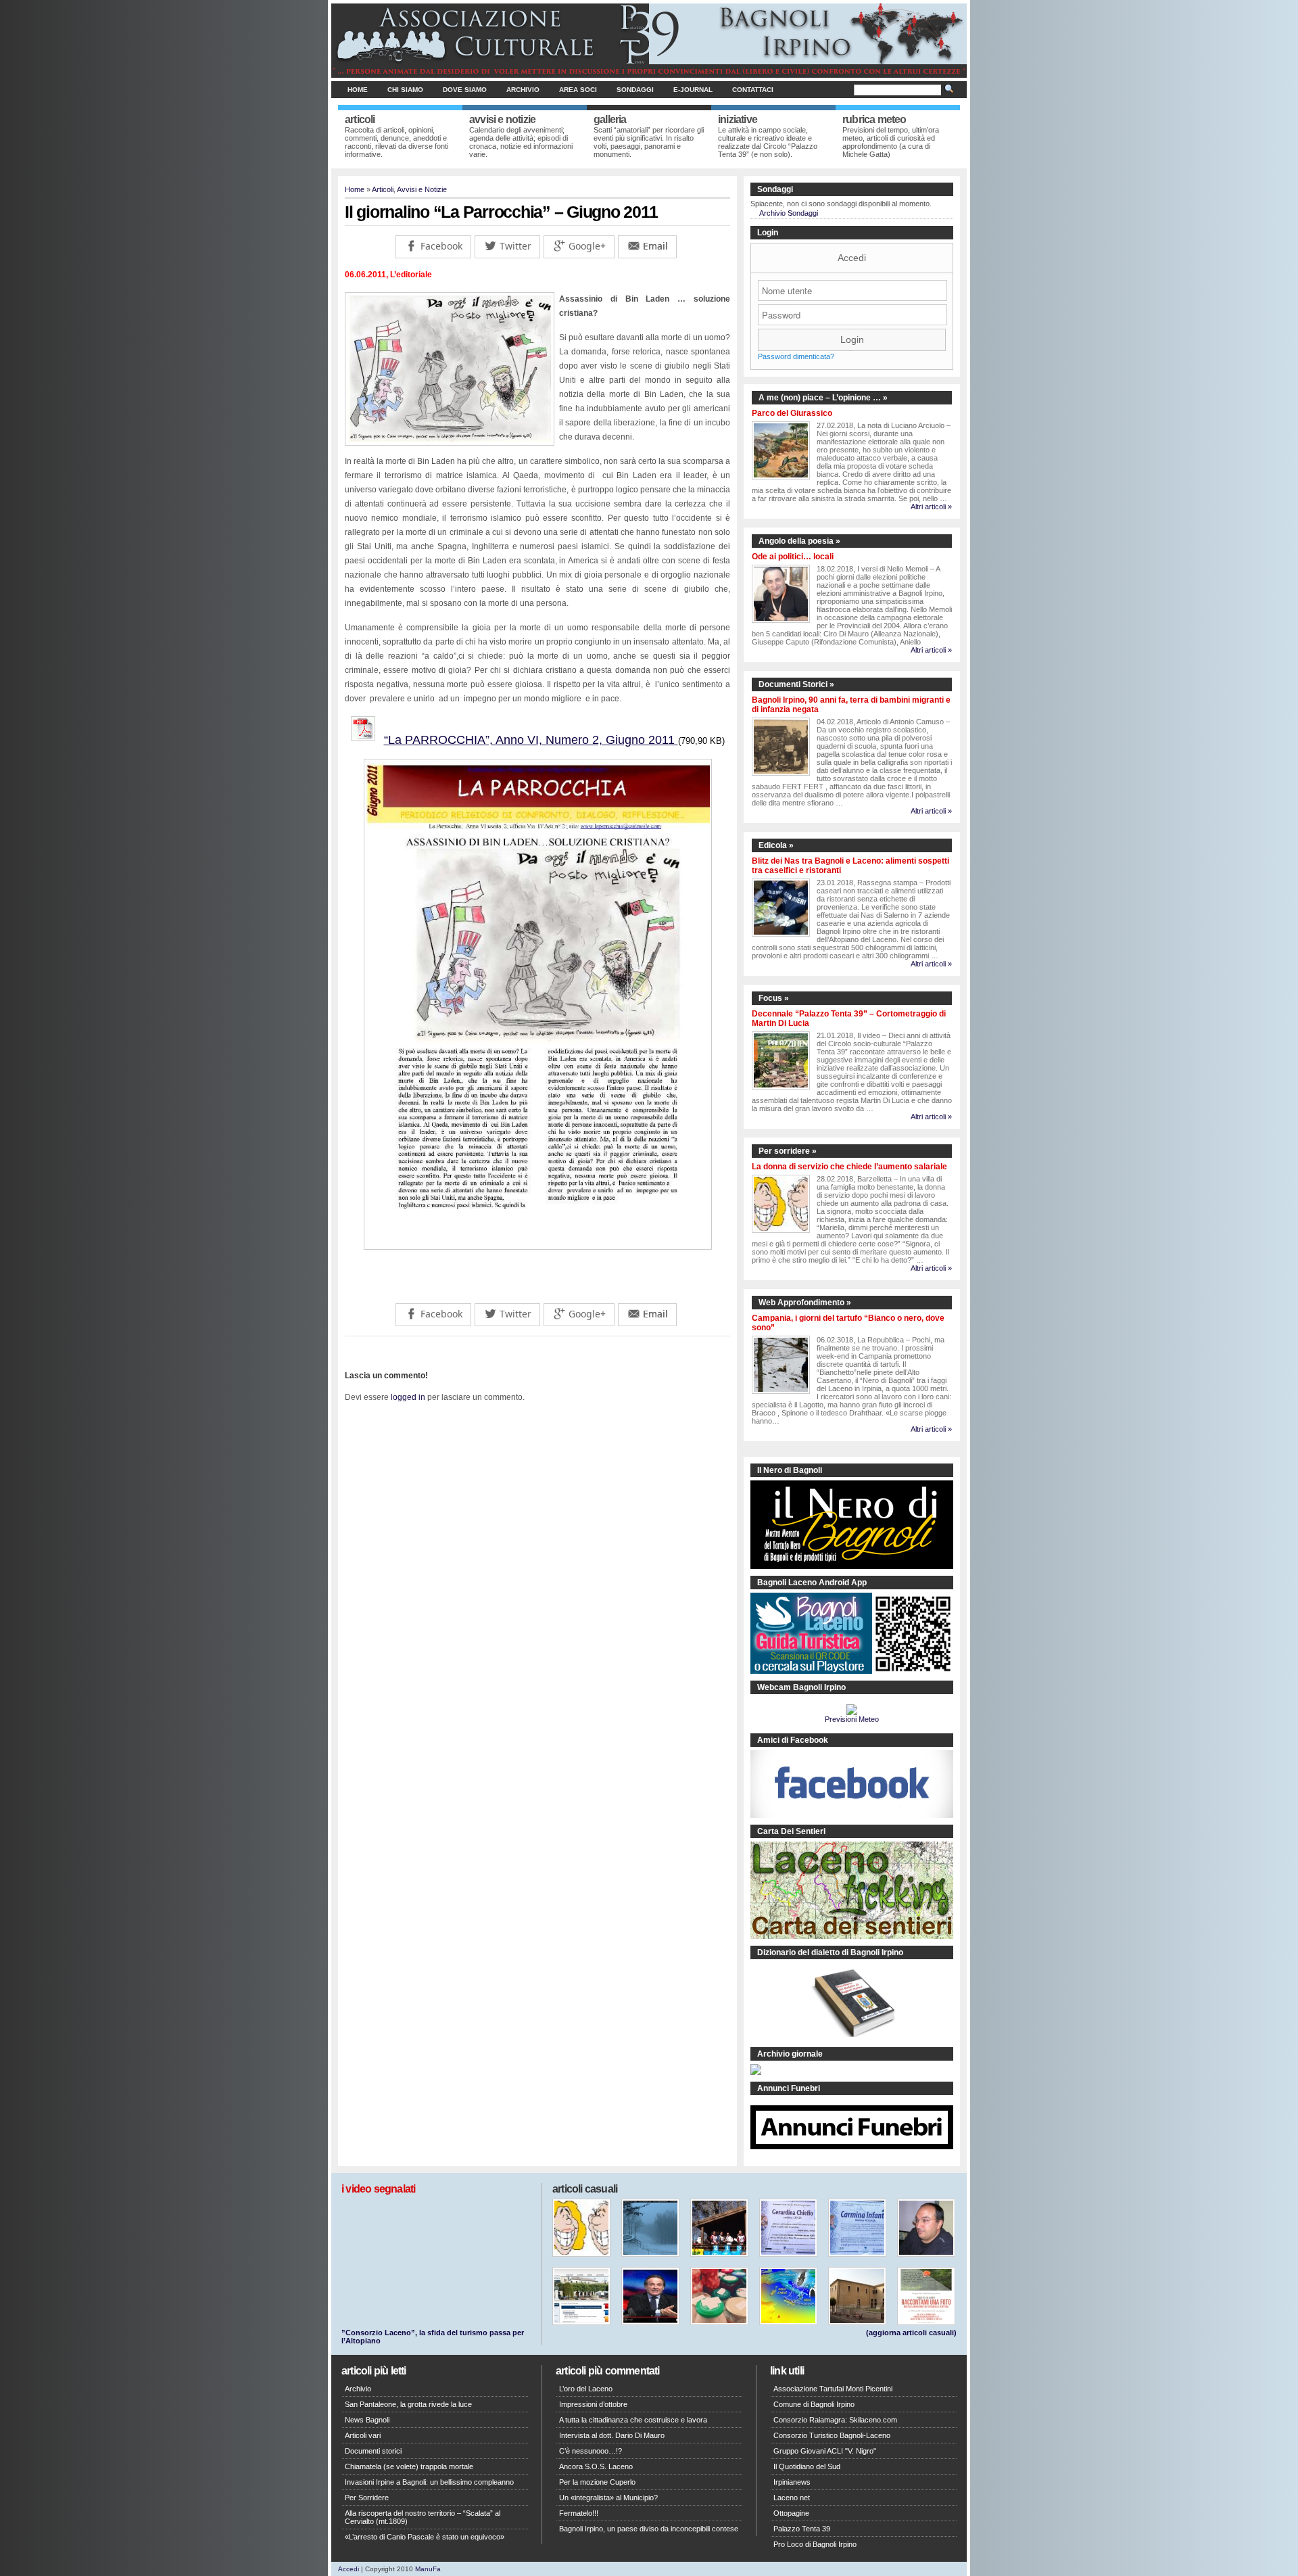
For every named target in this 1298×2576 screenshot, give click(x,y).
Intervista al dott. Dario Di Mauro (612, 2435)
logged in (408, 1397)
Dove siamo (465, 90)
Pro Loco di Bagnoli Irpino (815, 2544)
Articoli (383, 189)
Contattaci (753, 90)
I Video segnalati (378, 2189)
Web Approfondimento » (805, 1303)
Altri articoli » (931, 507)
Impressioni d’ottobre (593, 2404)
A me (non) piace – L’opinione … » (823, 398)
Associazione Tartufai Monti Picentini (833, 2389)
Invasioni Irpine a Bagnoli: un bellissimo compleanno (429, 2482)
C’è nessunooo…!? (591, 2451)
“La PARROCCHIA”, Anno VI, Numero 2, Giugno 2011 (531, 740)
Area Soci (578, 90)
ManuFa (428, 2569)
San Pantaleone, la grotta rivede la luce (408, 2404)
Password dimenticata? (796, 356)
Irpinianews (792, 2482)
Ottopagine (791, 2513)
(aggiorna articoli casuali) (911, 2333)
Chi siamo (405, 90)
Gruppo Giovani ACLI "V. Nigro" (825, 2451)
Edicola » (776, 845)
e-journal (693, 90)
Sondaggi (635, 90)
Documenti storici (373, 2451)
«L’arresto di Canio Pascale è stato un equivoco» (425, 2537)
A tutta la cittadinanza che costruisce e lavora (633, 2420)
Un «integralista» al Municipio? (608, 2498)
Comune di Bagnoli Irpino (814, 2404)
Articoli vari (363, 2435)
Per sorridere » (788, 1151)
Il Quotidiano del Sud (807, 2466)
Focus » (774, 998)
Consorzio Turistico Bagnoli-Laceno (832, 2435)
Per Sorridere (367, 2498)
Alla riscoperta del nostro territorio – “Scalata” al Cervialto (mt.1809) (423, 2517)
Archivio (523, 90)
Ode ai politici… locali (793, 557)
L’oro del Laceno (586, 2389)
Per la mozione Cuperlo (597, 2482)
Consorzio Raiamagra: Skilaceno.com (835, 2420)
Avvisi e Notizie (422, 189)
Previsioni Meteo (852, 1719)
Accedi (852, 258)
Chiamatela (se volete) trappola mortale (409, 2466)
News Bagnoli (367, 2420)
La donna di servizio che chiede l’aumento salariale (849, 1167)
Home (358, 90)
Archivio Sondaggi (789, 213)
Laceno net (792, 2498)
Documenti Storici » (796, 684)
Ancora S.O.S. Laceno (596, 2466)
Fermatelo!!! (579, 2513)
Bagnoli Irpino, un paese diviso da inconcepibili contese (649, 2529)
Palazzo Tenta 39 (802, 2529)
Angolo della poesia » (799, 541)
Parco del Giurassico (792, 413)
